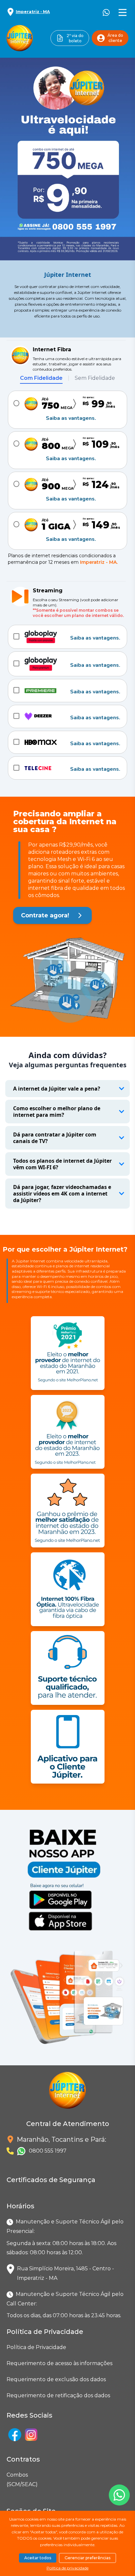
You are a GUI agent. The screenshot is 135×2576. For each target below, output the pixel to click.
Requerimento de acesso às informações (59, 2363)
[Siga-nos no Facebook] (15, 2435)
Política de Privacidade (36, 2347)
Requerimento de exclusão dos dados (56, 2379)
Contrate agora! (45, 915)
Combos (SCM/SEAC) (8, 2480)
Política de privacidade (67, 2568)
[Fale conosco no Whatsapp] (119, 2495)
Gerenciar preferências (87, 2558)
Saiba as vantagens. (71, 418)
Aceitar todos (38, 2558)
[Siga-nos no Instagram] (31, 2435)
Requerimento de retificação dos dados (58, 2395)
